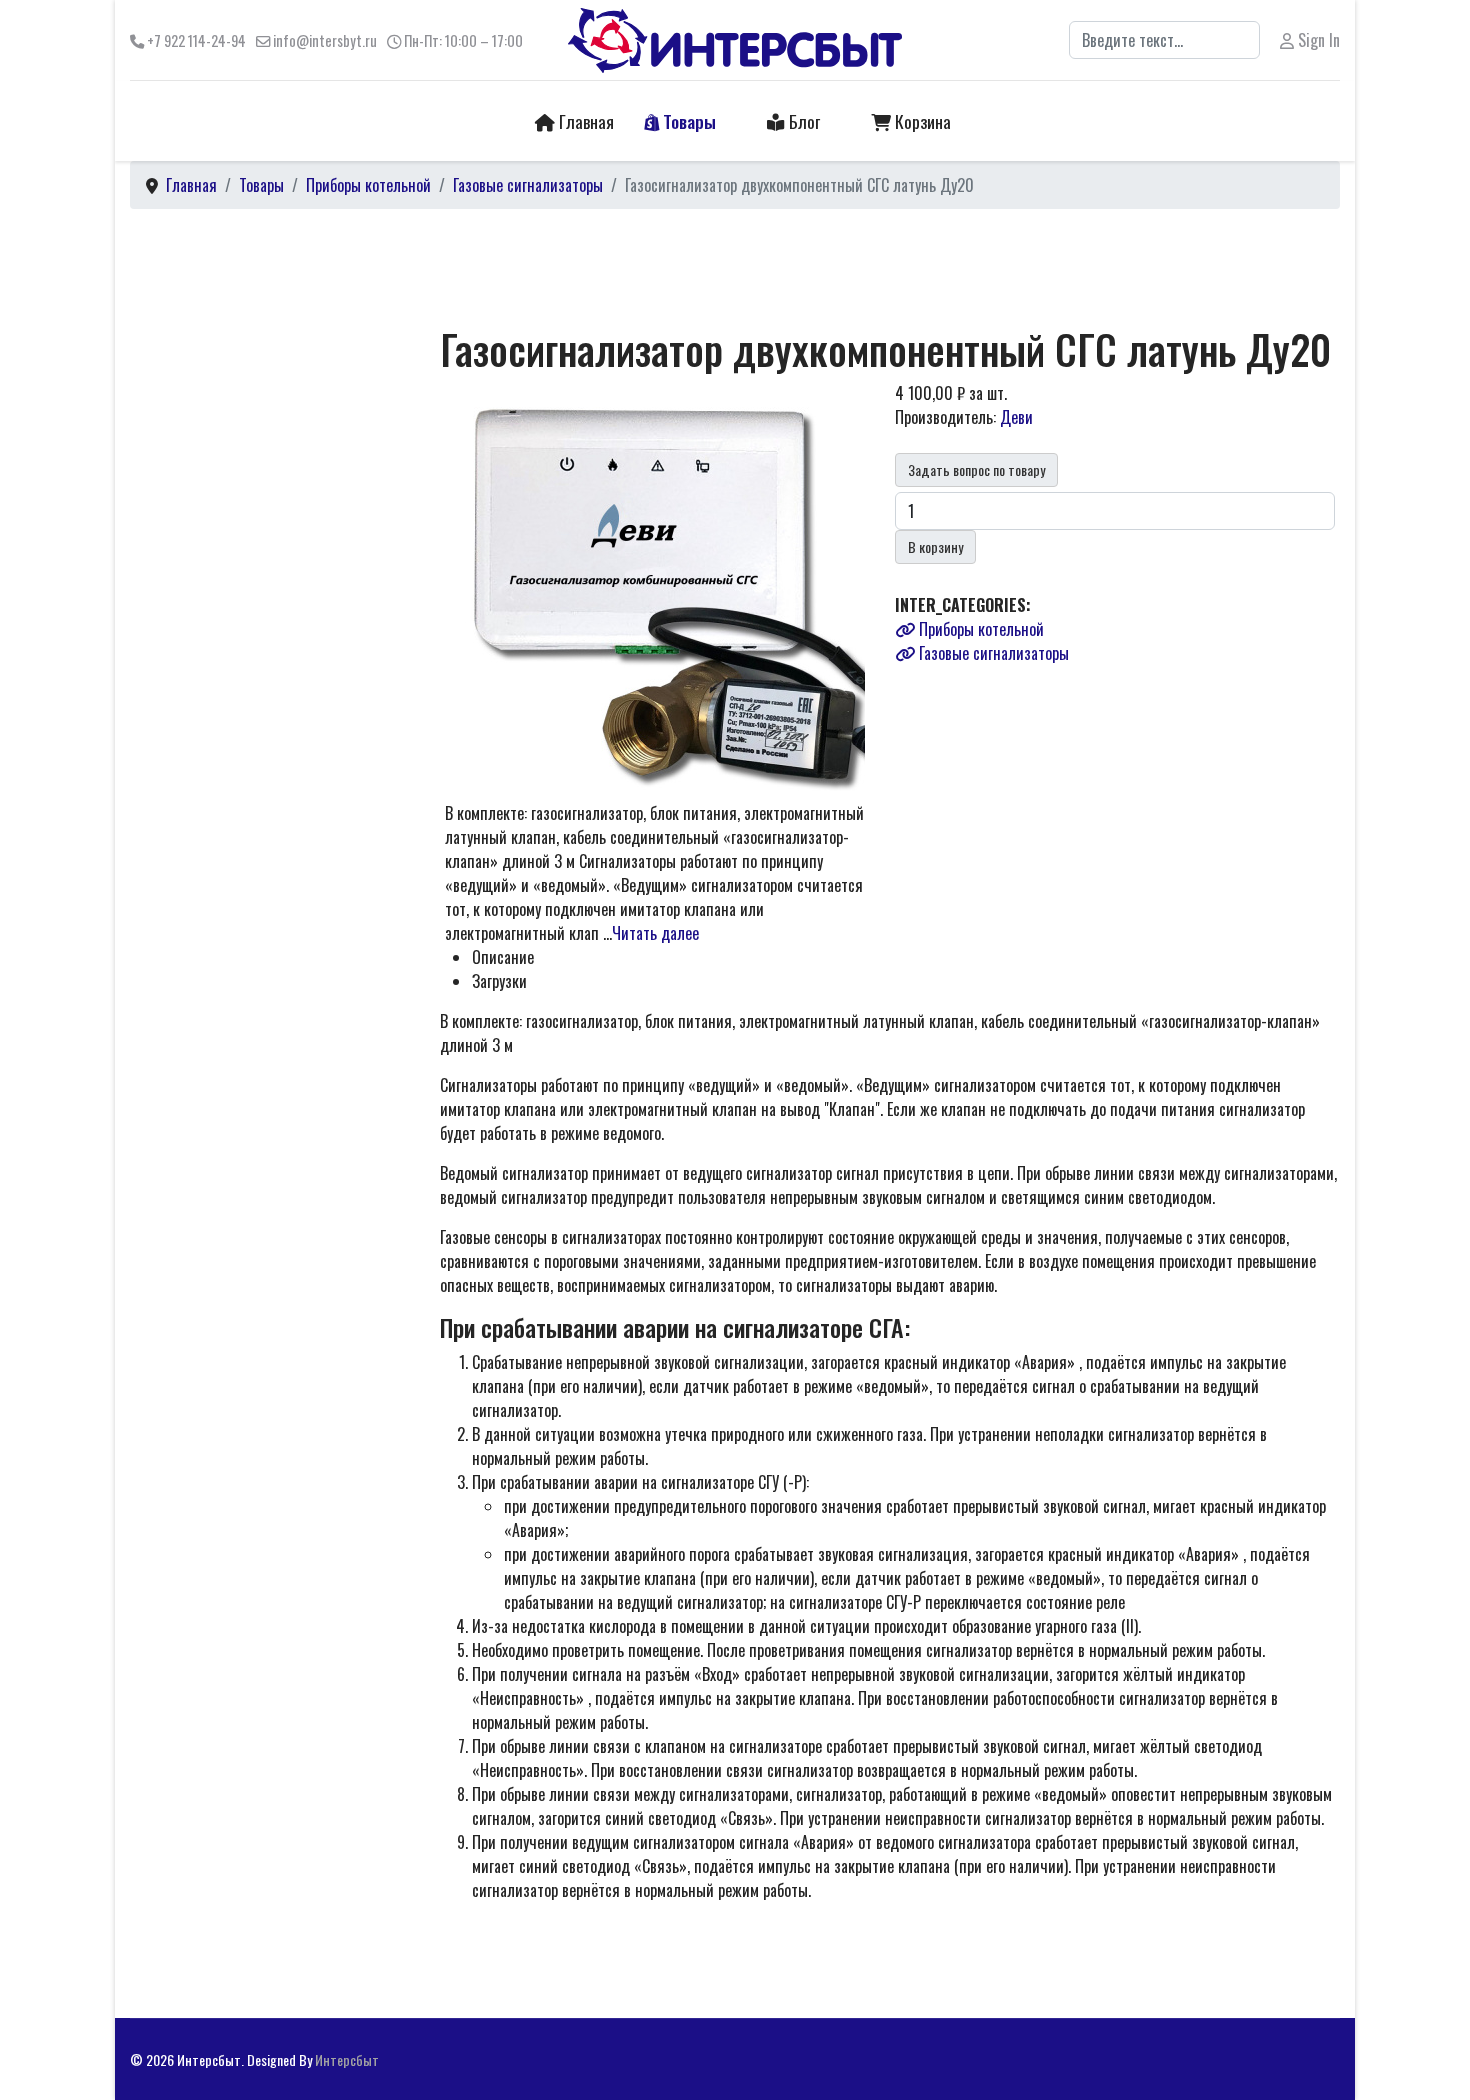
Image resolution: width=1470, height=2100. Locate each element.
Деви (1016, 417)
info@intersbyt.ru (325, 40)
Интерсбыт (347, 2059)
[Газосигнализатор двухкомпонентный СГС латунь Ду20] (665, 589)
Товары (687, 121)
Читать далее (655, 933)
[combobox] (1164, 40)
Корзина (921, 121)
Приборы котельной (979, 629)
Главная (584, 121)
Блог (802, 121)
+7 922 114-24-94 (196, 40)
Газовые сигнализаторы (992, 653)
